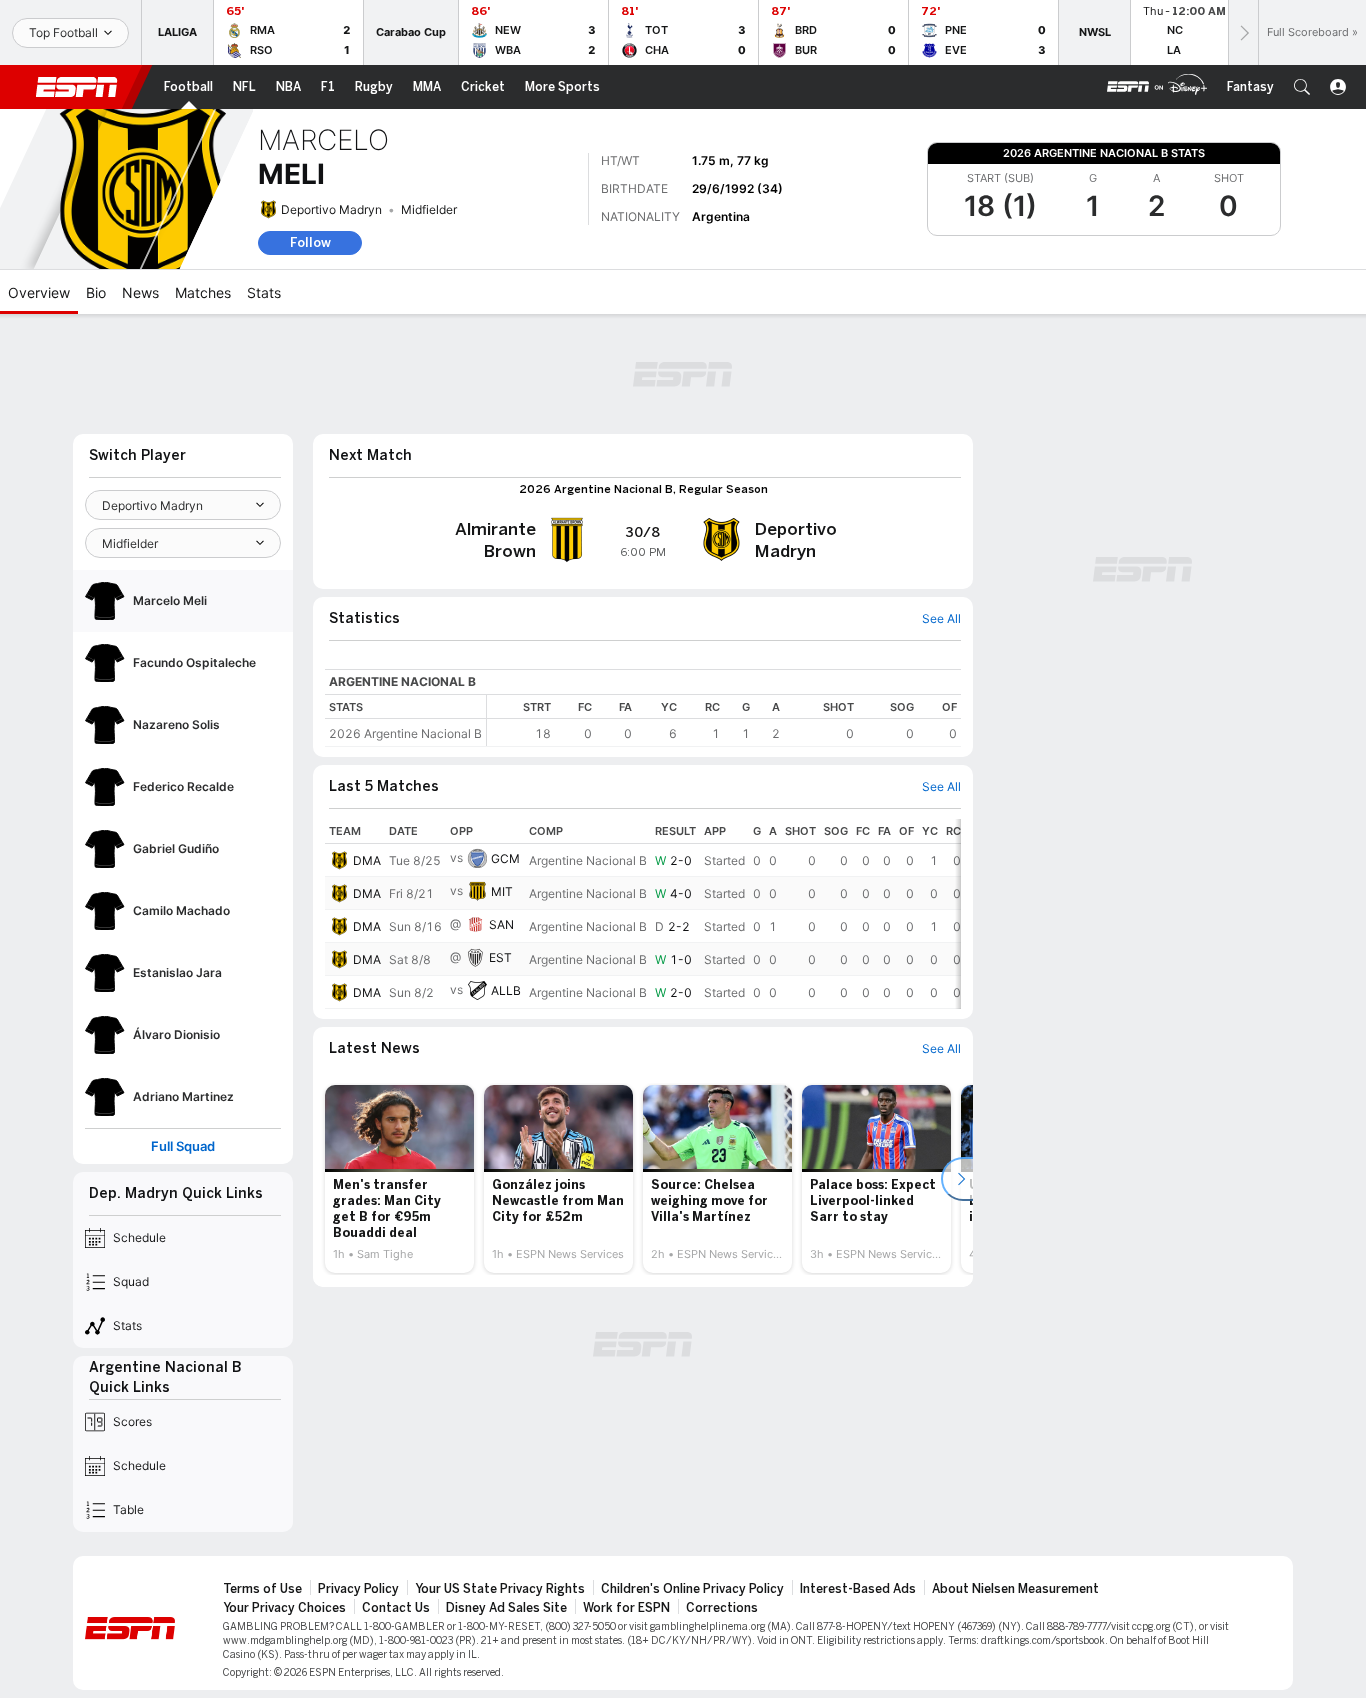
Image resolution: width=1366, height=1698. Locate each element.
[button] (1302, 87)
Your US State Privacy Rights (500, 1589)
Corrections (722, 1608)
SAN (501, 924)
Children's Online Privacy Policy (692, 1589)
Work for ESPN (626, 1608)
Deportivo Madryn (331, 209)
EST (500, 957)
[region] (724, 720)
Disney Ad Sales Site (506, 1608)
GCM (505, 858)
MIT (502, 891)
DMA (367, 860)
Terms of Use (262, 1589)
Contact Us (396, 1608)
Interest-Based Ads (858, 1589)
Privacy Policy (358, 1589)
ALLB (506, 990)
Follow (310, 242)
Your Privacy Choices (284, 1608)
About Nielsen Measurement (1015, 1589)
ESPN (77, 87)
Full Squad (183, 1146)
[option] (399, 1179)
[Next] (1243, 32)
